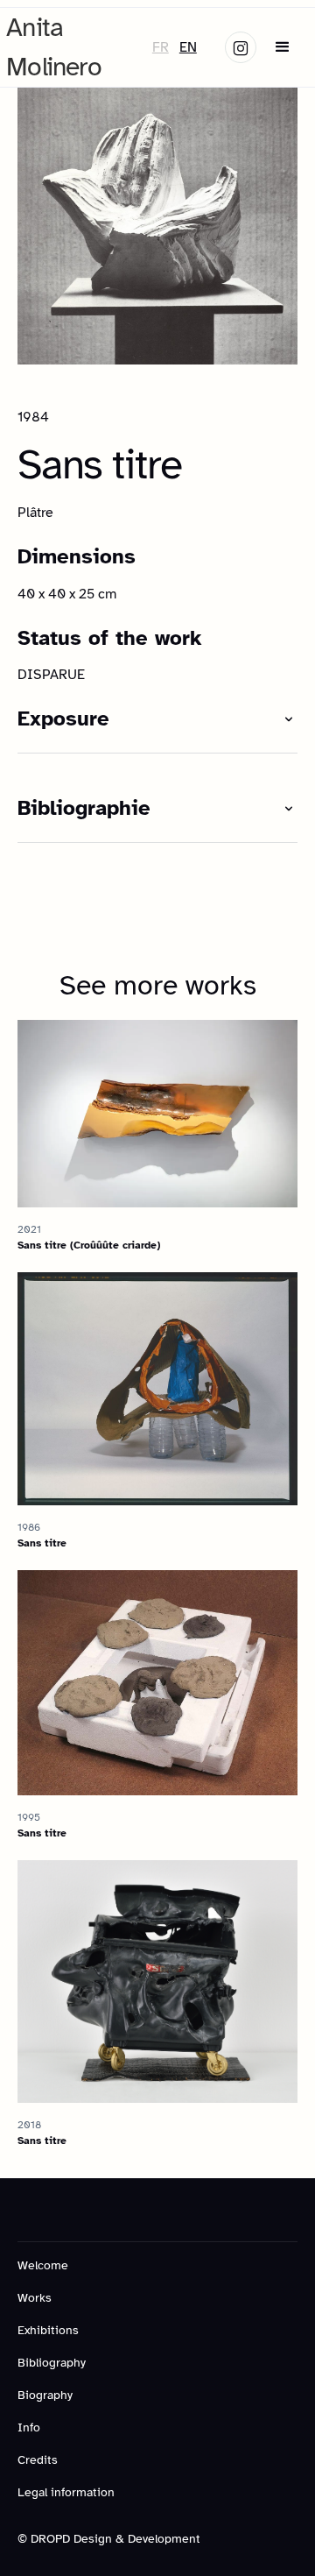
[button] (283, 47)
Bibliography (52, 2363)
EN (188, 47)
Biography (45, 2395)
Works (35, 2298)
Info (29, 2427)
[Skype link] (241, 47)
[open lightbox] (157, 224)
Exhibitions (48, 2330)
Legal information (66, 2492)
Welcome (43, 2265)
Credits (38, 2460)
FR (161, 47)
